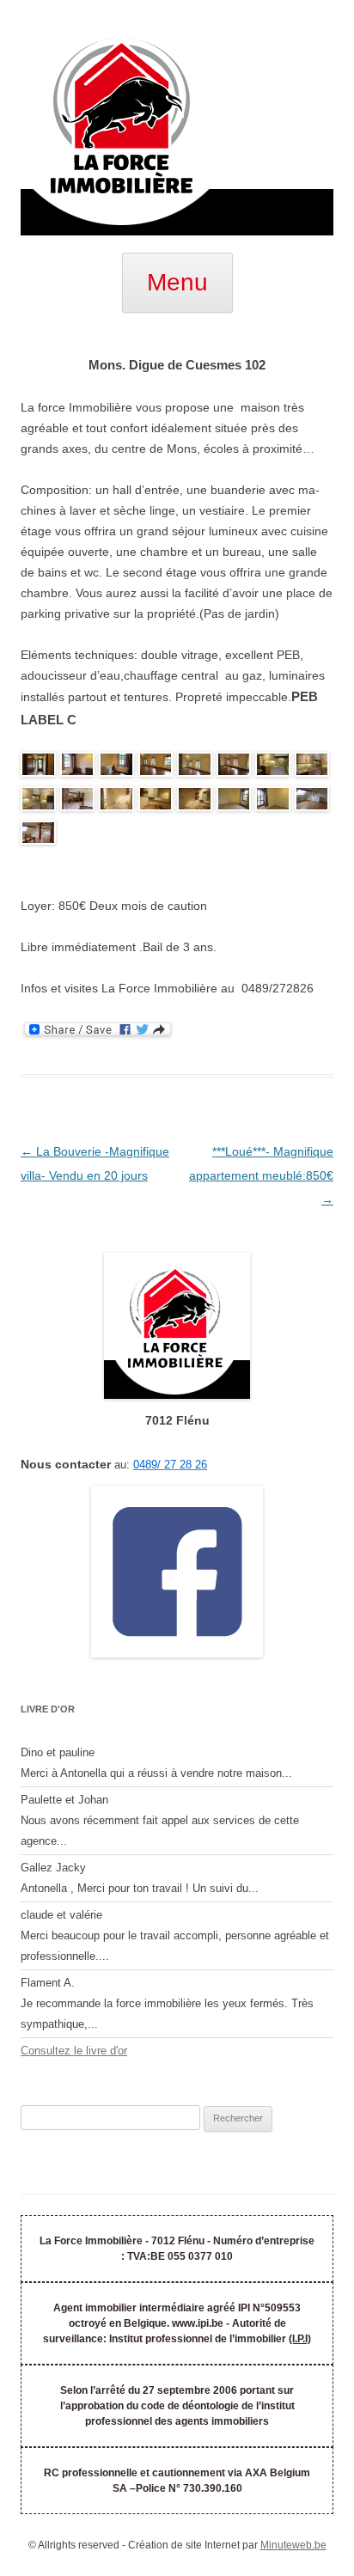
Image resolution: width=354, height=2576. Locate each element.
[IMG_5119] (195, 802)
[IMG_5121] (273, 802)
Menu (177, 282)
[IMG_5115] (273, 767)
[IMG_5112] (38, 767)
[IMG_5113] (156, 767)
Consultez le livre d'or (74, 2051)
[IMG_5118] (116, 802)
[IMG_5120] (234, 802)
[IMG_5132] (78, 802)
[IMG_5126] (38, 836)
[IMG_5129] (116, 767)
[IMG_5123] (312, 802)
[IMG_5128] (195, 767)
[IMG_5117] (38, 802)
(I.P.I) (300, 2339)
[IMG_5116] (312, 767)
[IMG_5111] (78, 767)
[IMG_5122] (156, 802)
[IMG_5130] (234, 767)
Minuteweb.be (293, 2545)
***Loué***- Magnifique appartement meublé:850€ (261, 1175)
